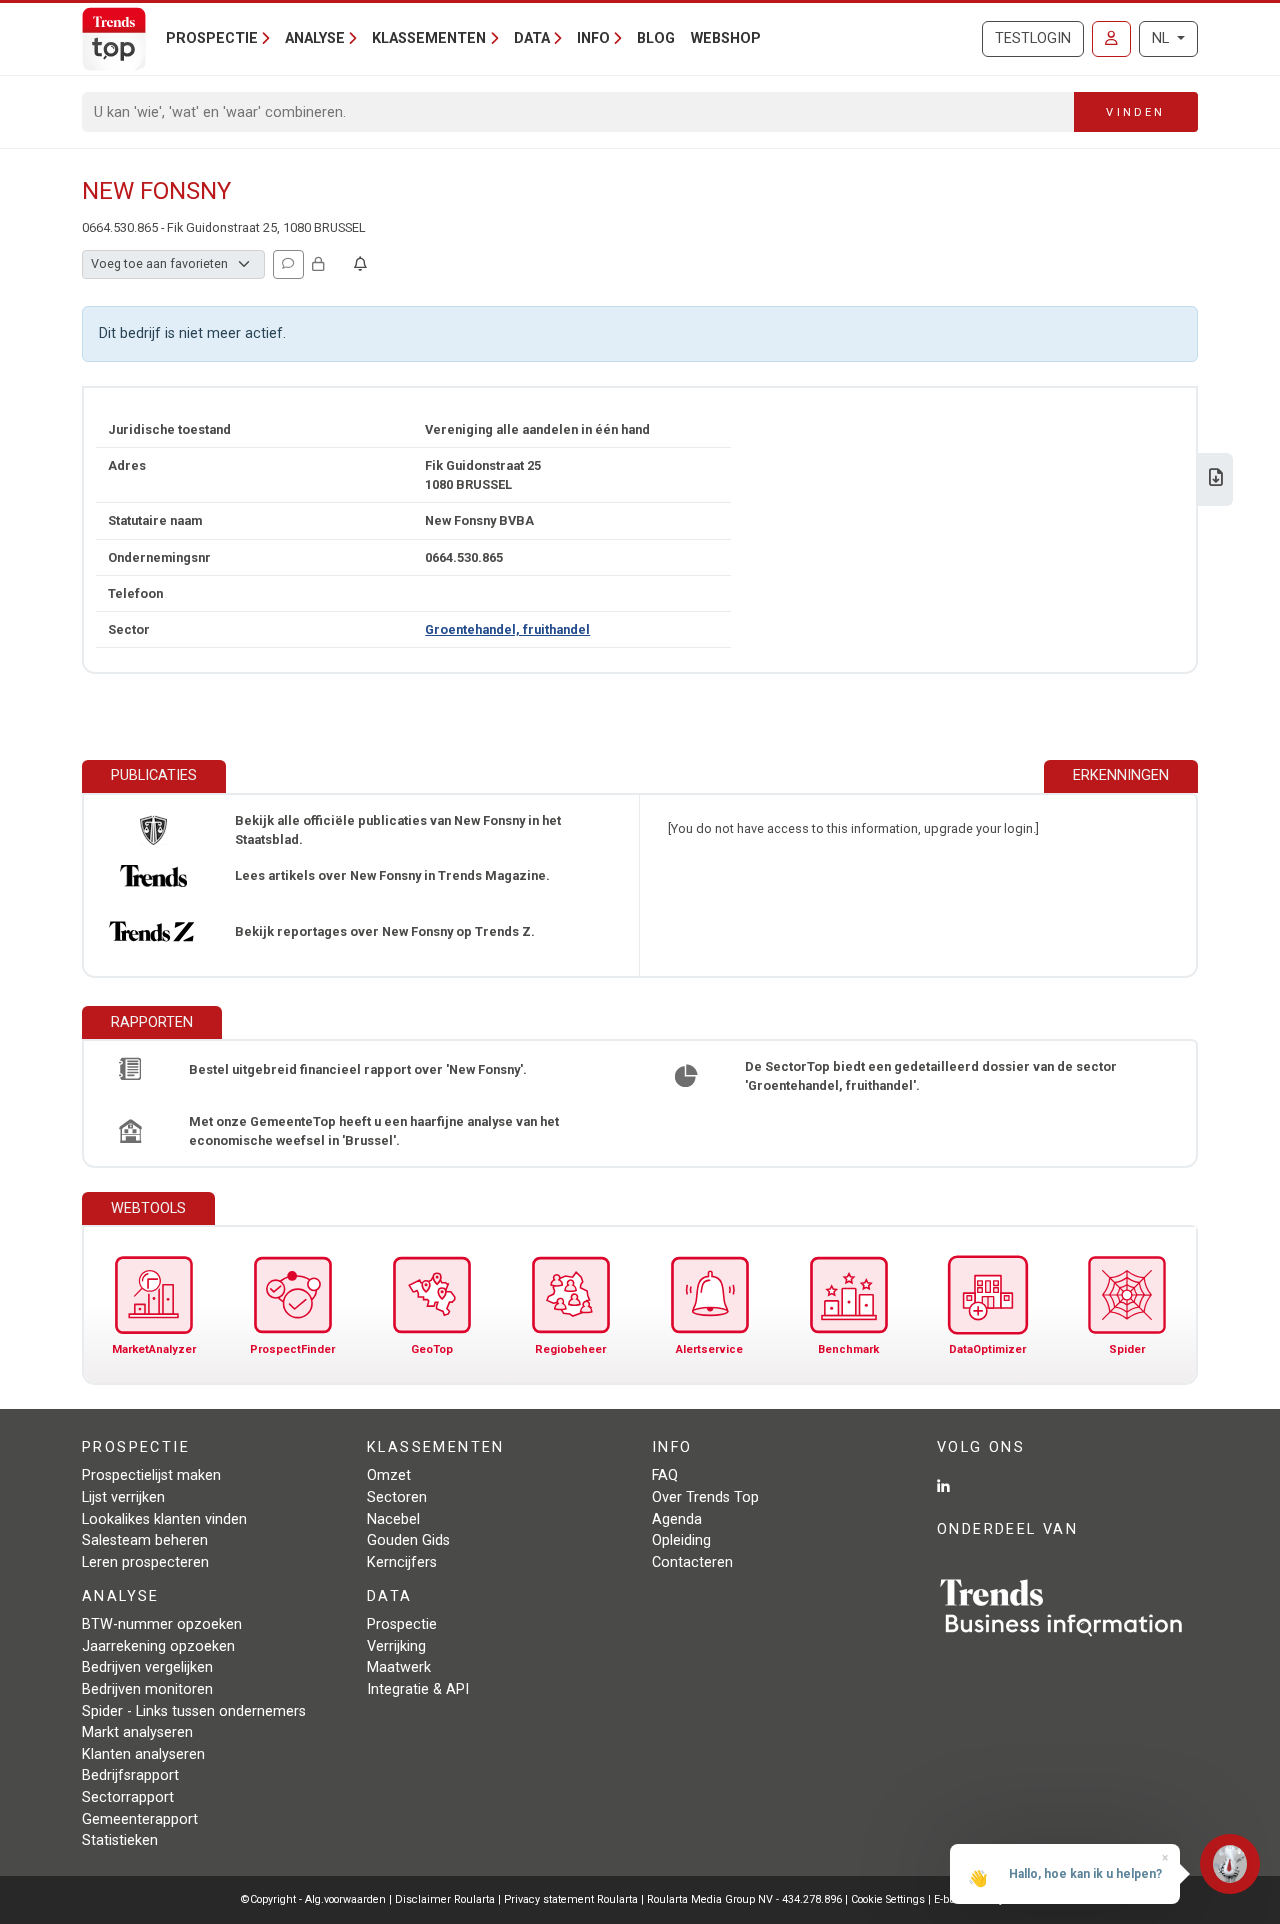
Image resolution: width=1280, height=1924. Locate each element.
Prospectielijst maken (151, 1475)
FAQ (665, 1475)
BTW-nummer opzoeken (162, 1624)
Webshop (726, 38)
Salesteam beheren (145, 1540)
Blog (656, 38)
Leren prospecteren (145, 1562)
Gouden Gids (408, 1540)
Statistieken (120, 1840)
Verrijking (396, 1646)
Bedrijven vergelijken (147, 1667)
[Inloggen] (1111, 39)
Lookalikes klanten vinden (164, 1519)
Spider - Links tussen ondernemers (194, 1711)
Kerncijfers (402, 1562)
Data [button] (532, 38)
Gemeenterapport (140, 1819)
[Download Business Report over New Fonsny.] (1216, 479)
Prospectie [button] (212, 38)
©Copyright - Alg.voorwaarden (313, 1899)
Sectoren (397, 1497)
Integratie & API (418, 1689)
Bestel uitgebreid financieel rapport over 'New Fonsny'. (358, 1069)
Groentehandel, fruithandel (507, 629)
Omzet (389, 1475)
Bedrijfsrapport (130, 1775)
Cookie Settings (889, 1899)
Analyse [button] (315, 38)
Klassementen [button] (429, 38)
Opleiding (681, 1540)
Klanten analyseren (143, 1754)
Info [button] (593, 38)
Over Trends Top (705, 1497)
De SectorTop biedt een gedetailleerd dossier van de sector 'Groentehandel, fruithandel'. (931, 1076)
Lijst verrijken (123, 1497)
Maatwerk (399, 1667)
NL (1162, 38)
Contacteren (692, 1562)
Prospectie (402, 1624)
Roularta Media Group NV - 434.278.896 (746, 1899)
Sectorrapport (128, 1797)
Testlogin (1033, 38)
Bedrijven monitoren (147, 1689)
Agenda (677, 1519)
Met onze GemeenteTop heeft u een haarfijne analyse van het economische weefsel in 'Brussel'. (374, 1131)
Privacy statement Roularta (571, 1899)
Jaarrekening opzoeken (158, 1646)
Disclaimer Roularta (445, 1899)
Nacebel (393, 1519)
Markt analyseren (137, 1732)
